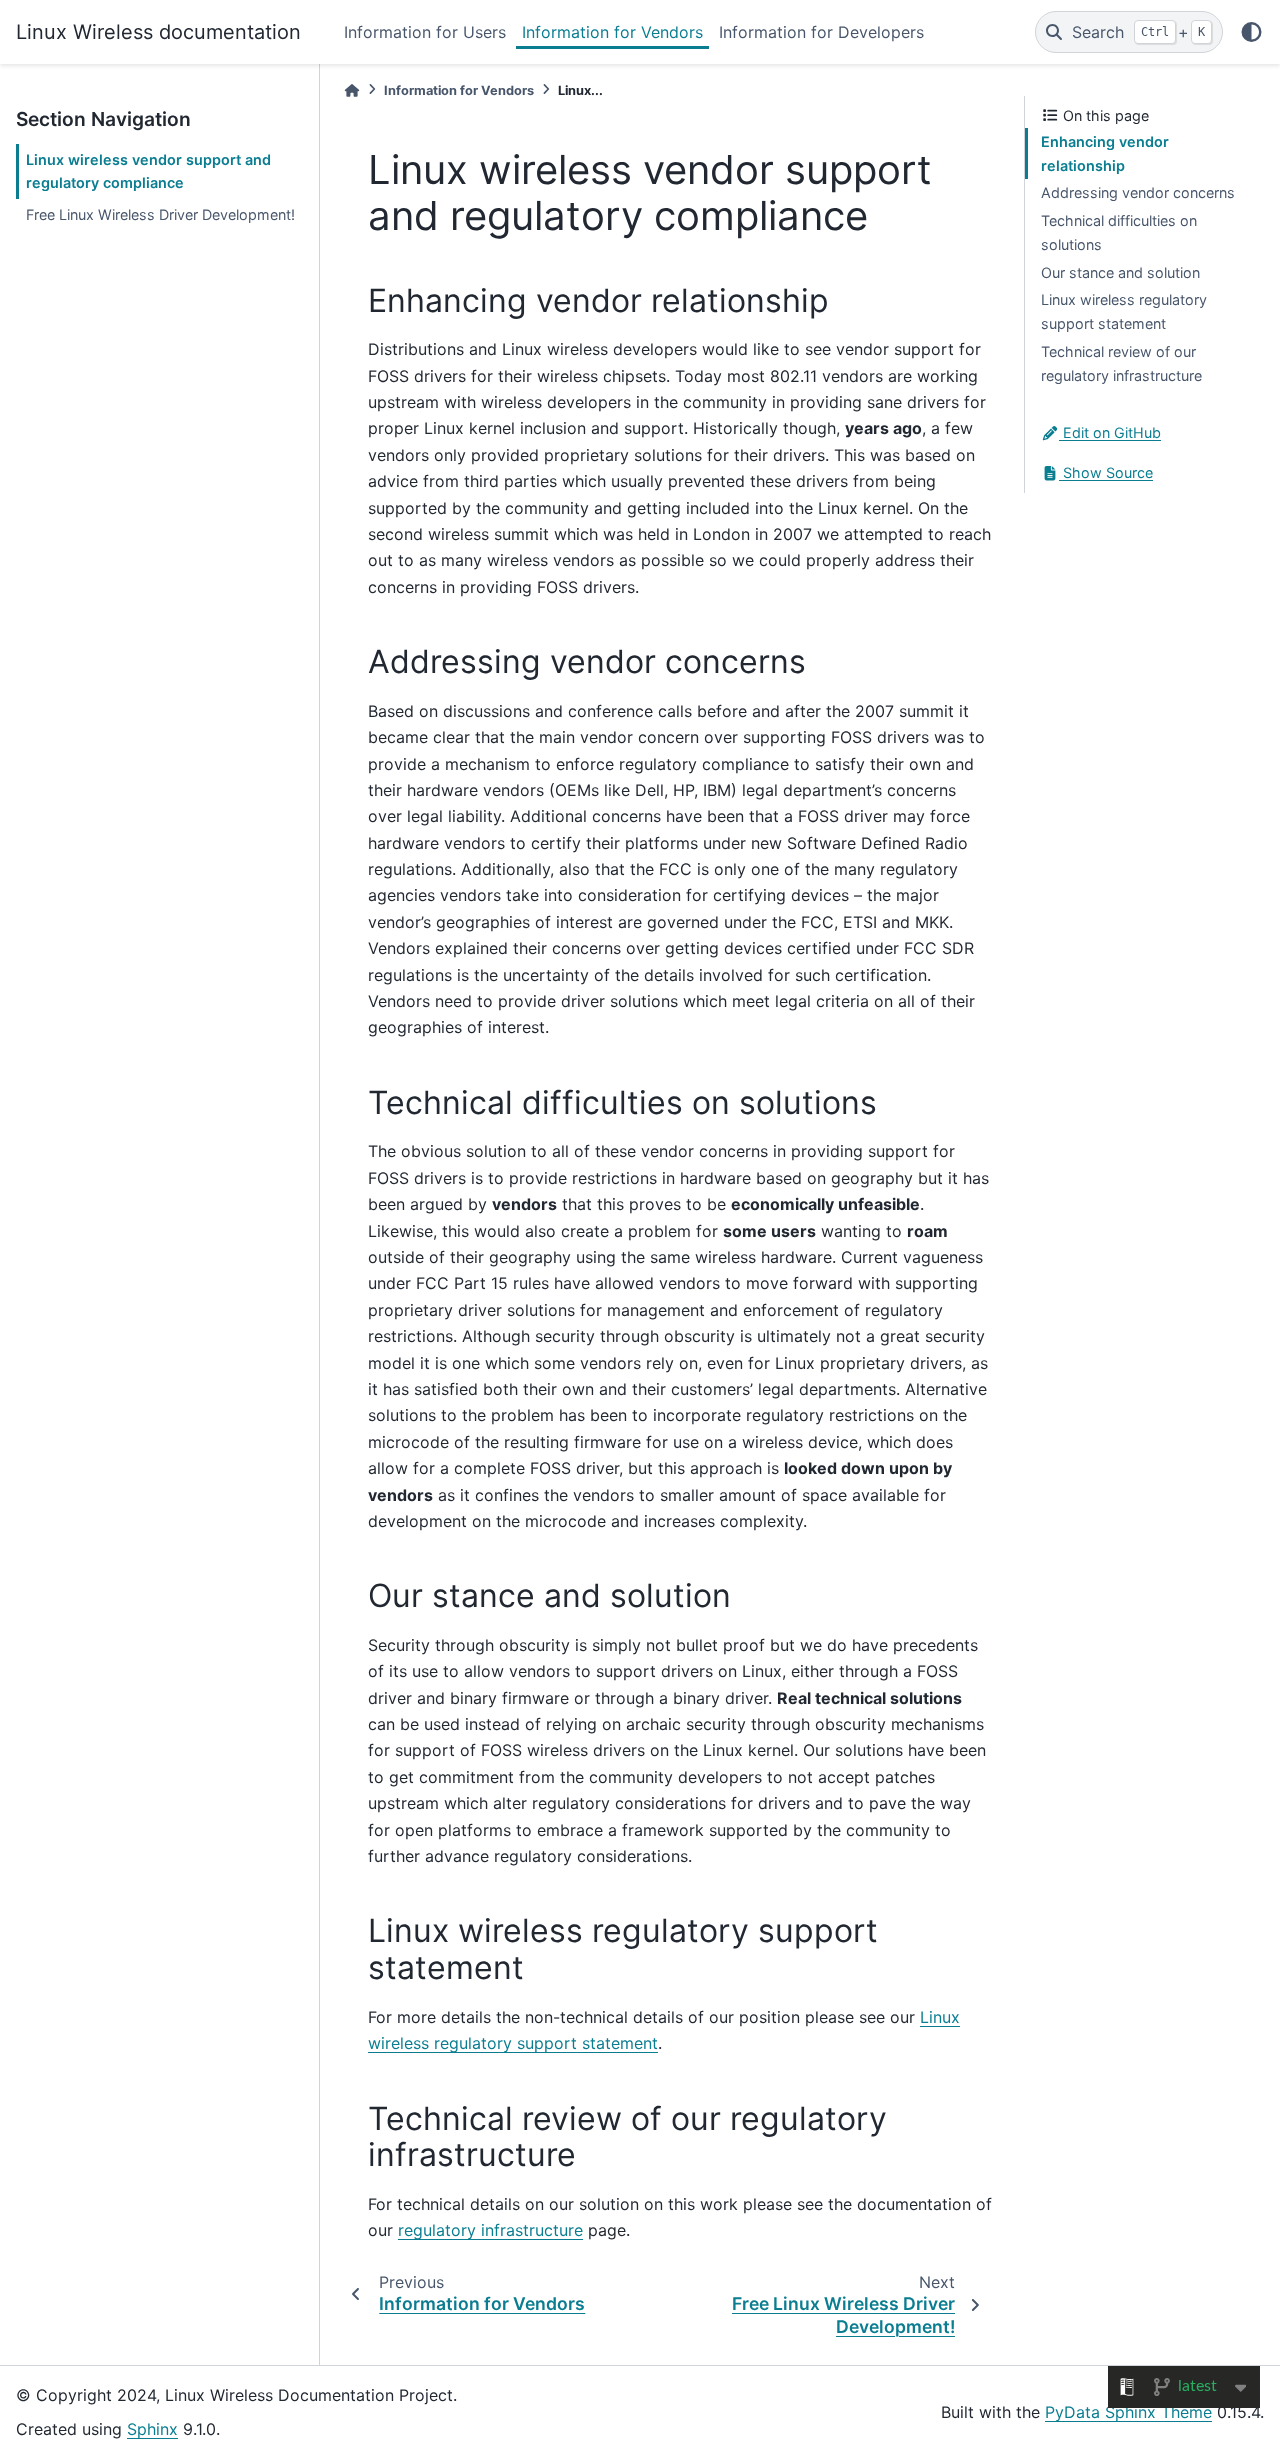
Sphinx (152, 2429)
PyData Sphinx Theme (1128, 2412)
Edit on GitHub (1110, 432)
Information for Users (425, 32)
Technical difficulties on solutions (1119, 232)
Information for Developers (821, 32)
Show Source (1106, 472)
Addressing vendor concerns (1138, 192)
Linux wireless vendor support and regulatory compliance (148, 171)
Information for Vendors (612, 32)
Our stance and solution (1120, 272)
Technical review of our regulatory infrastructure (1121, 363)
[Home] (352, 90)
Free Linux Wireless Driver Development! (160, 214)
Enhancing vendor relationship (1105, 153)
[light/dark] (1251, 32)
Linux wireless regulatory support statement (1124, 311)
